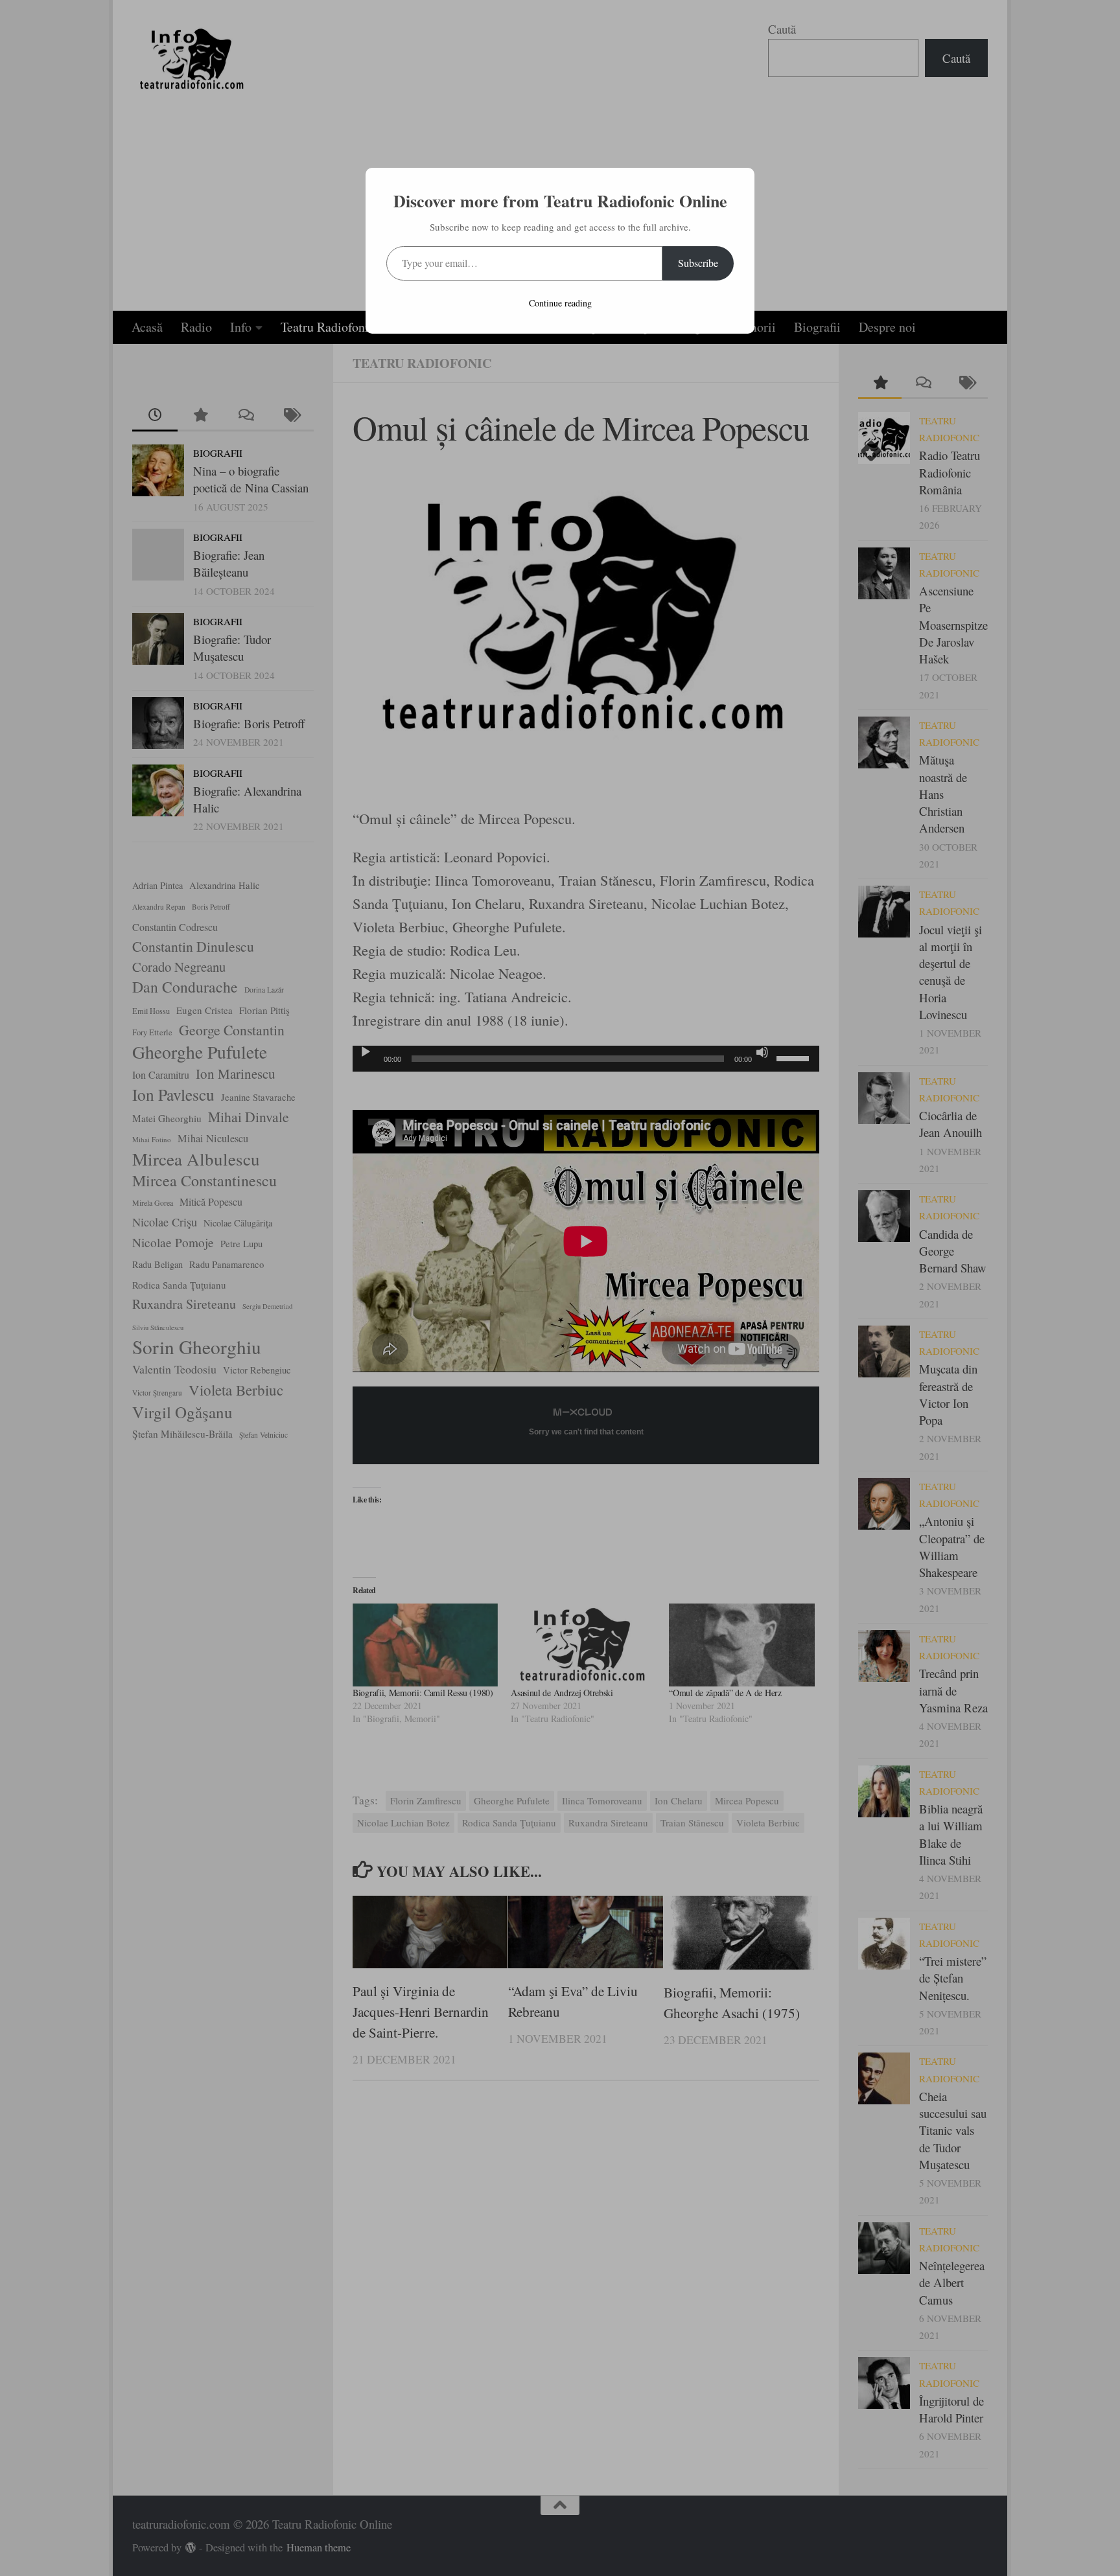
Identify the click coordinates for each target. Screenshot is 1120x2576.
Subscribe (698, 263)
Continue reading (560, 303)
